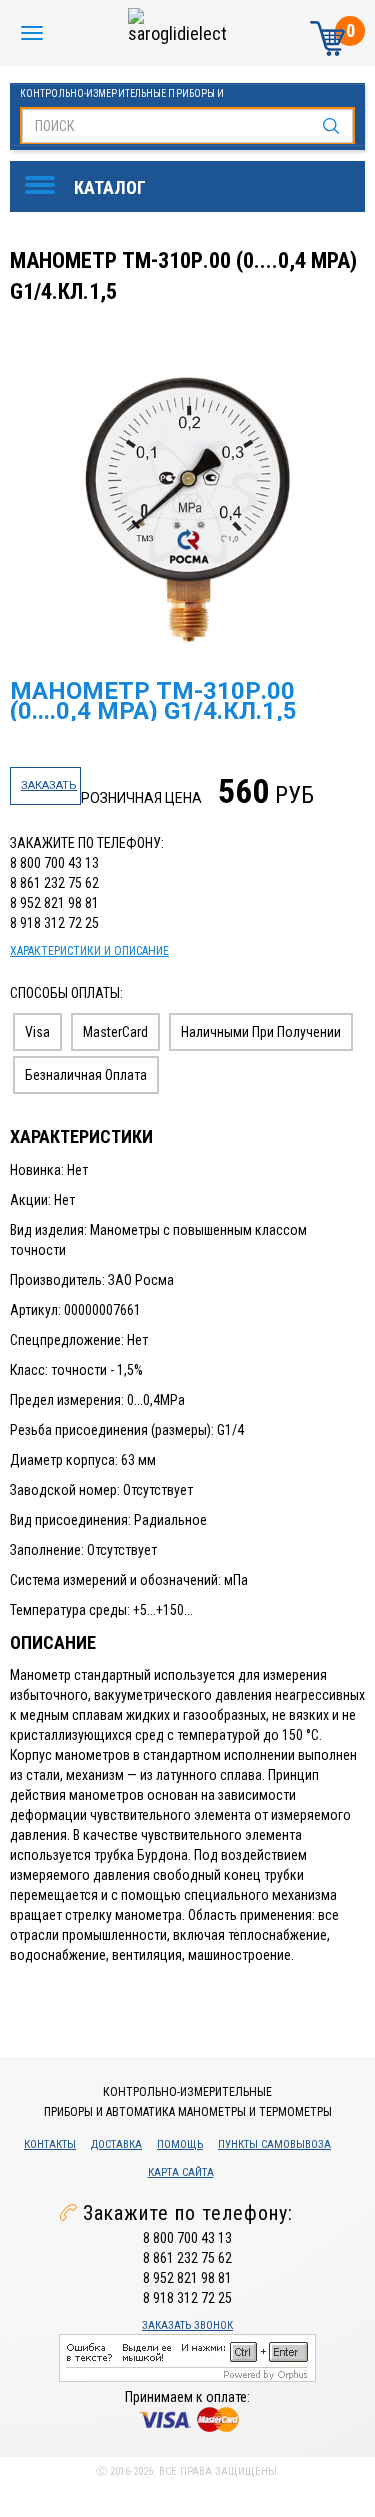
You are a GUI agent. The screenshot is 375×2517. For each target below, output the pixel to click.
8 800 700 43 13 (54, 863)
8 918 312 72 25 (54, 923)
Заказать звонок (187, 2325)
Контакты (50, 2144)
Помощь (180, 2144)
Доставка (116, 2144)
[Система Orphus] (187, 2357)
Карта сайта (181, 2172)
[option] (190, 503)
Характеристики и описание (89, 951)
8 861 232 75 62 (54, 883)
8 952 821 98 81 (54, 903)
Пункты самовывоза (274, 2144)
